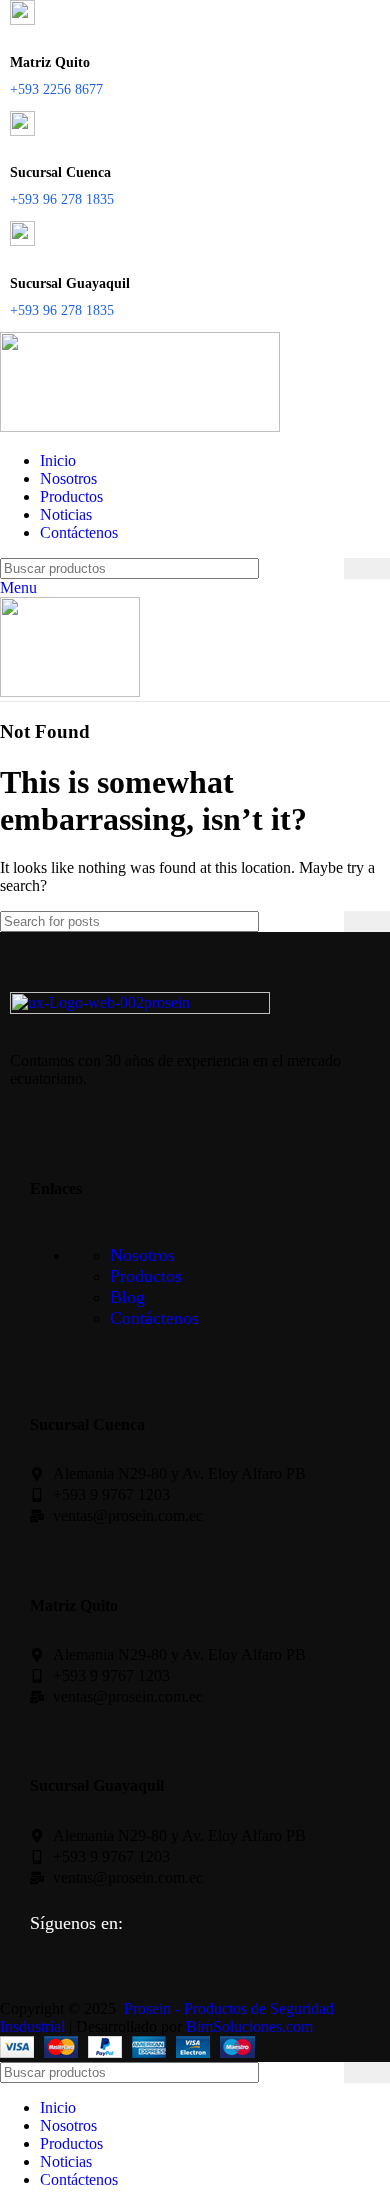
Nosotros (142, 1255)
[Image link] (140, 1008)
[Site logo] (140, 426)
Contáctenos (154, 1318)
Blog (127, 1297)
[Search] (367, 568)
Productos (146, 1276)
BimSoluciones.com (249, 2026)
